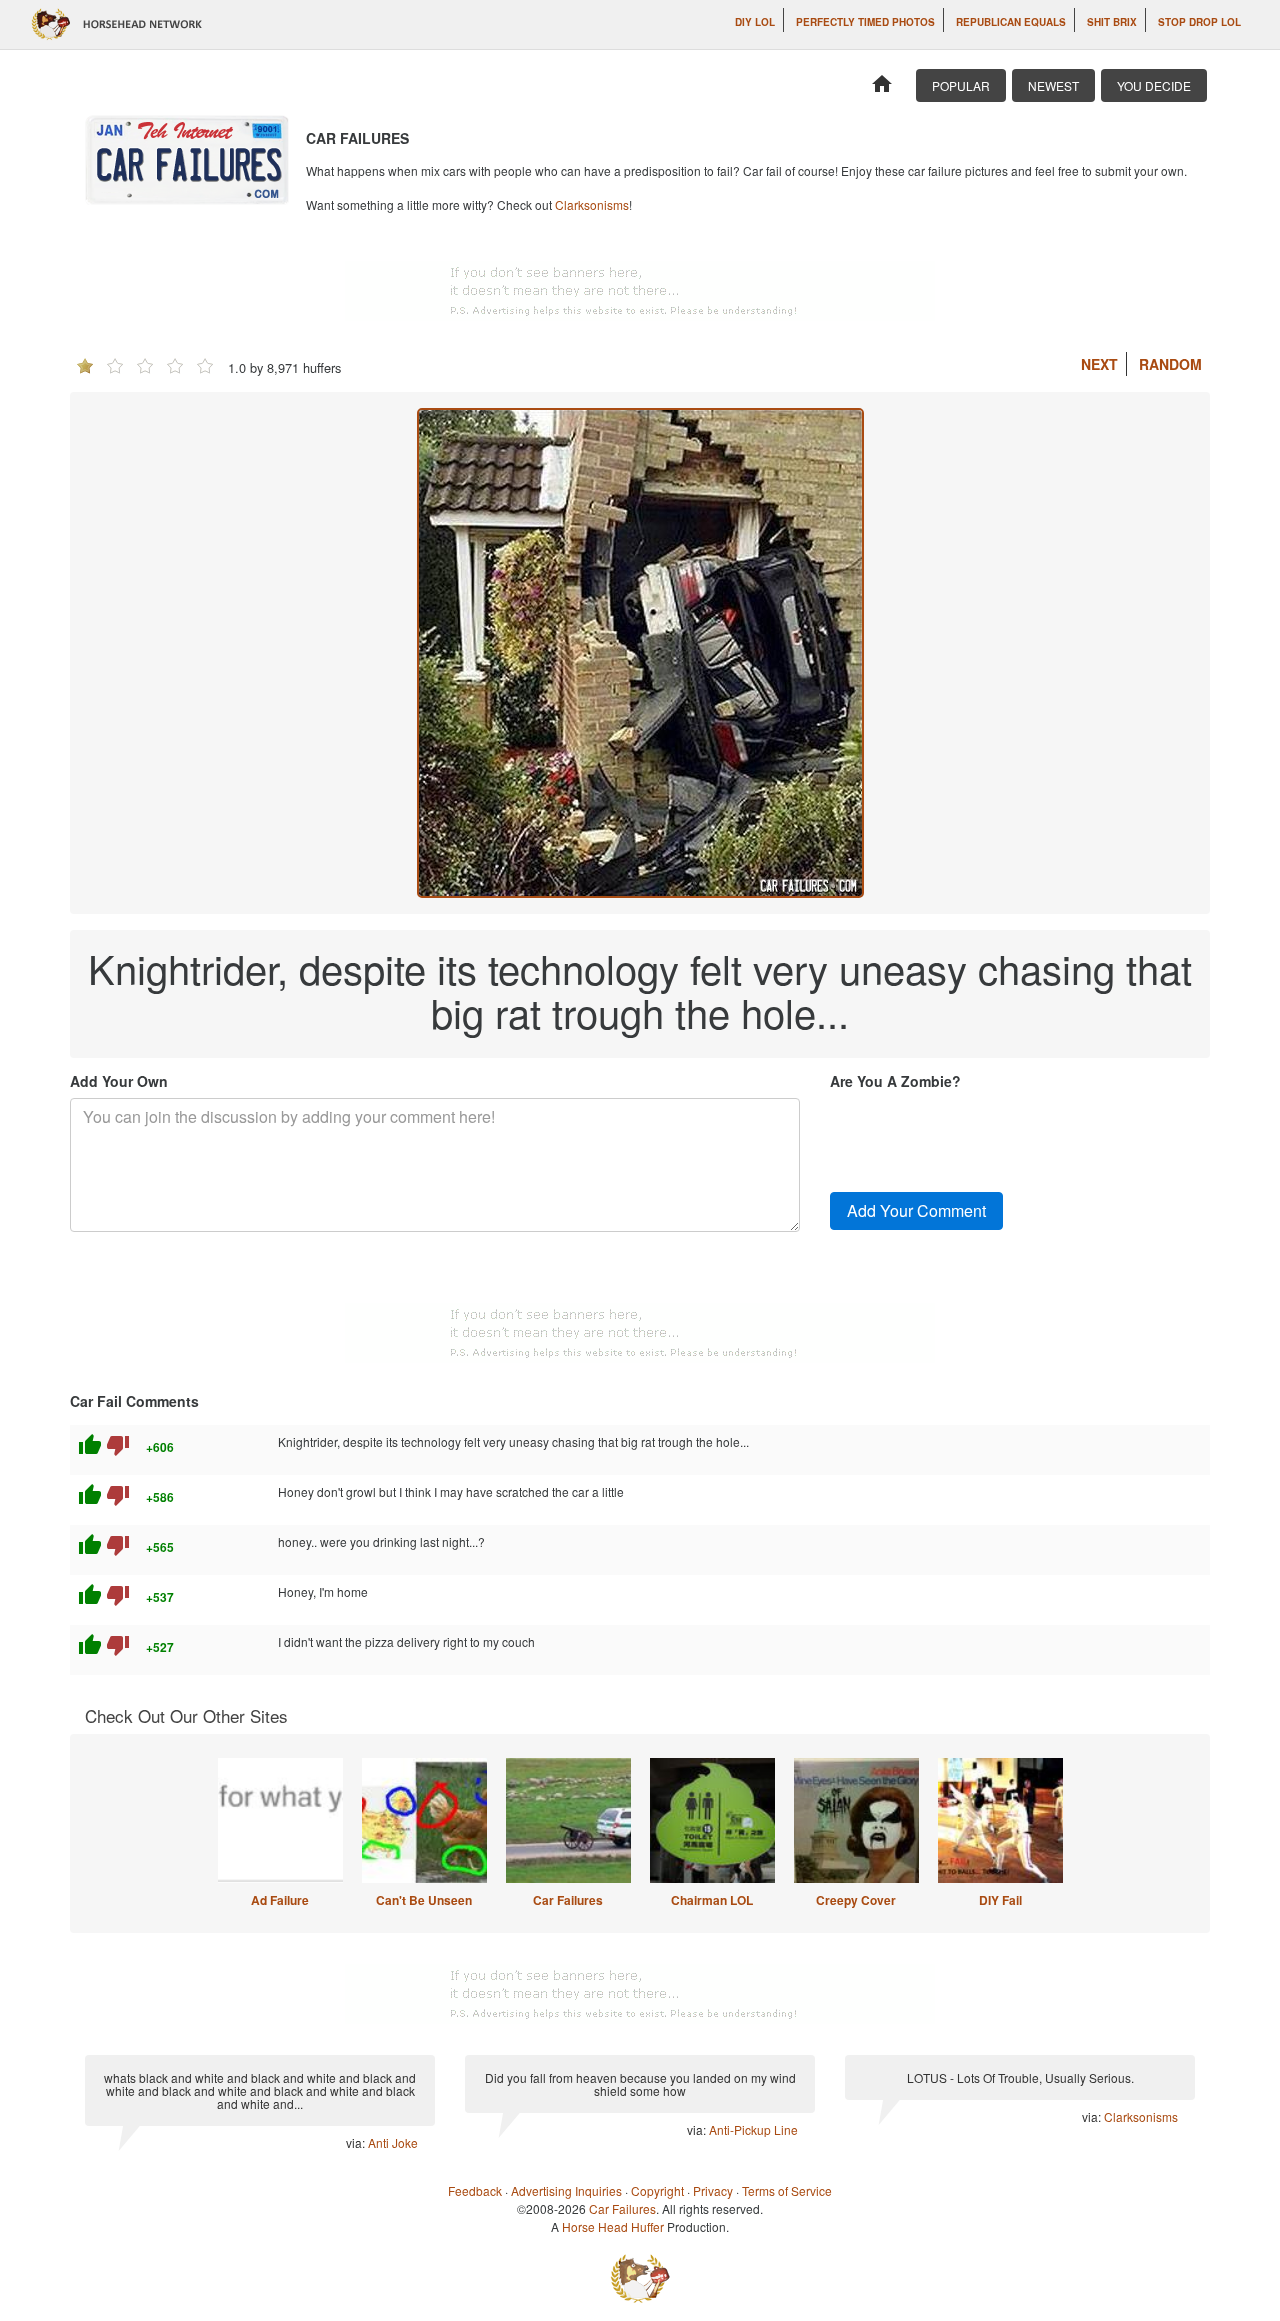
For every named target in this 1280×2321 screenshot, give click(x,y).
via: (357, 2142)
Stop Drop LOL (1199, 22)
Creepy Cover (856, 1900)
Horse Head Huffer (613, 2226)
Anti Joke (393, 2142)
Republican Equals (1011, 22)
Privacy (713, 2190)
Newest (1053, 85)
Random (1170, 364)
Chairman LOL (712, 1900)
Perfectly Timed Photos (865, 22)
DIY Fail (1000, 1900)
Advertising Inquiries (566, 2190)
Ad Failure (280, 1900)
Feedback (475, 2190)
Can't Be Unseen (424, 1900)
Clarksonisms (592, 204)
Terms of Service (787, 2190)
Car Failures (568, 1900)
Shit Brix (1112, 22)
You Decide (1154, 85)
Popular (961, 85)
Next (1099, 364)
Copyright (657, 2190)
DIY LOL (755, 22)
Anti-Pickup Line (753, 2129)
